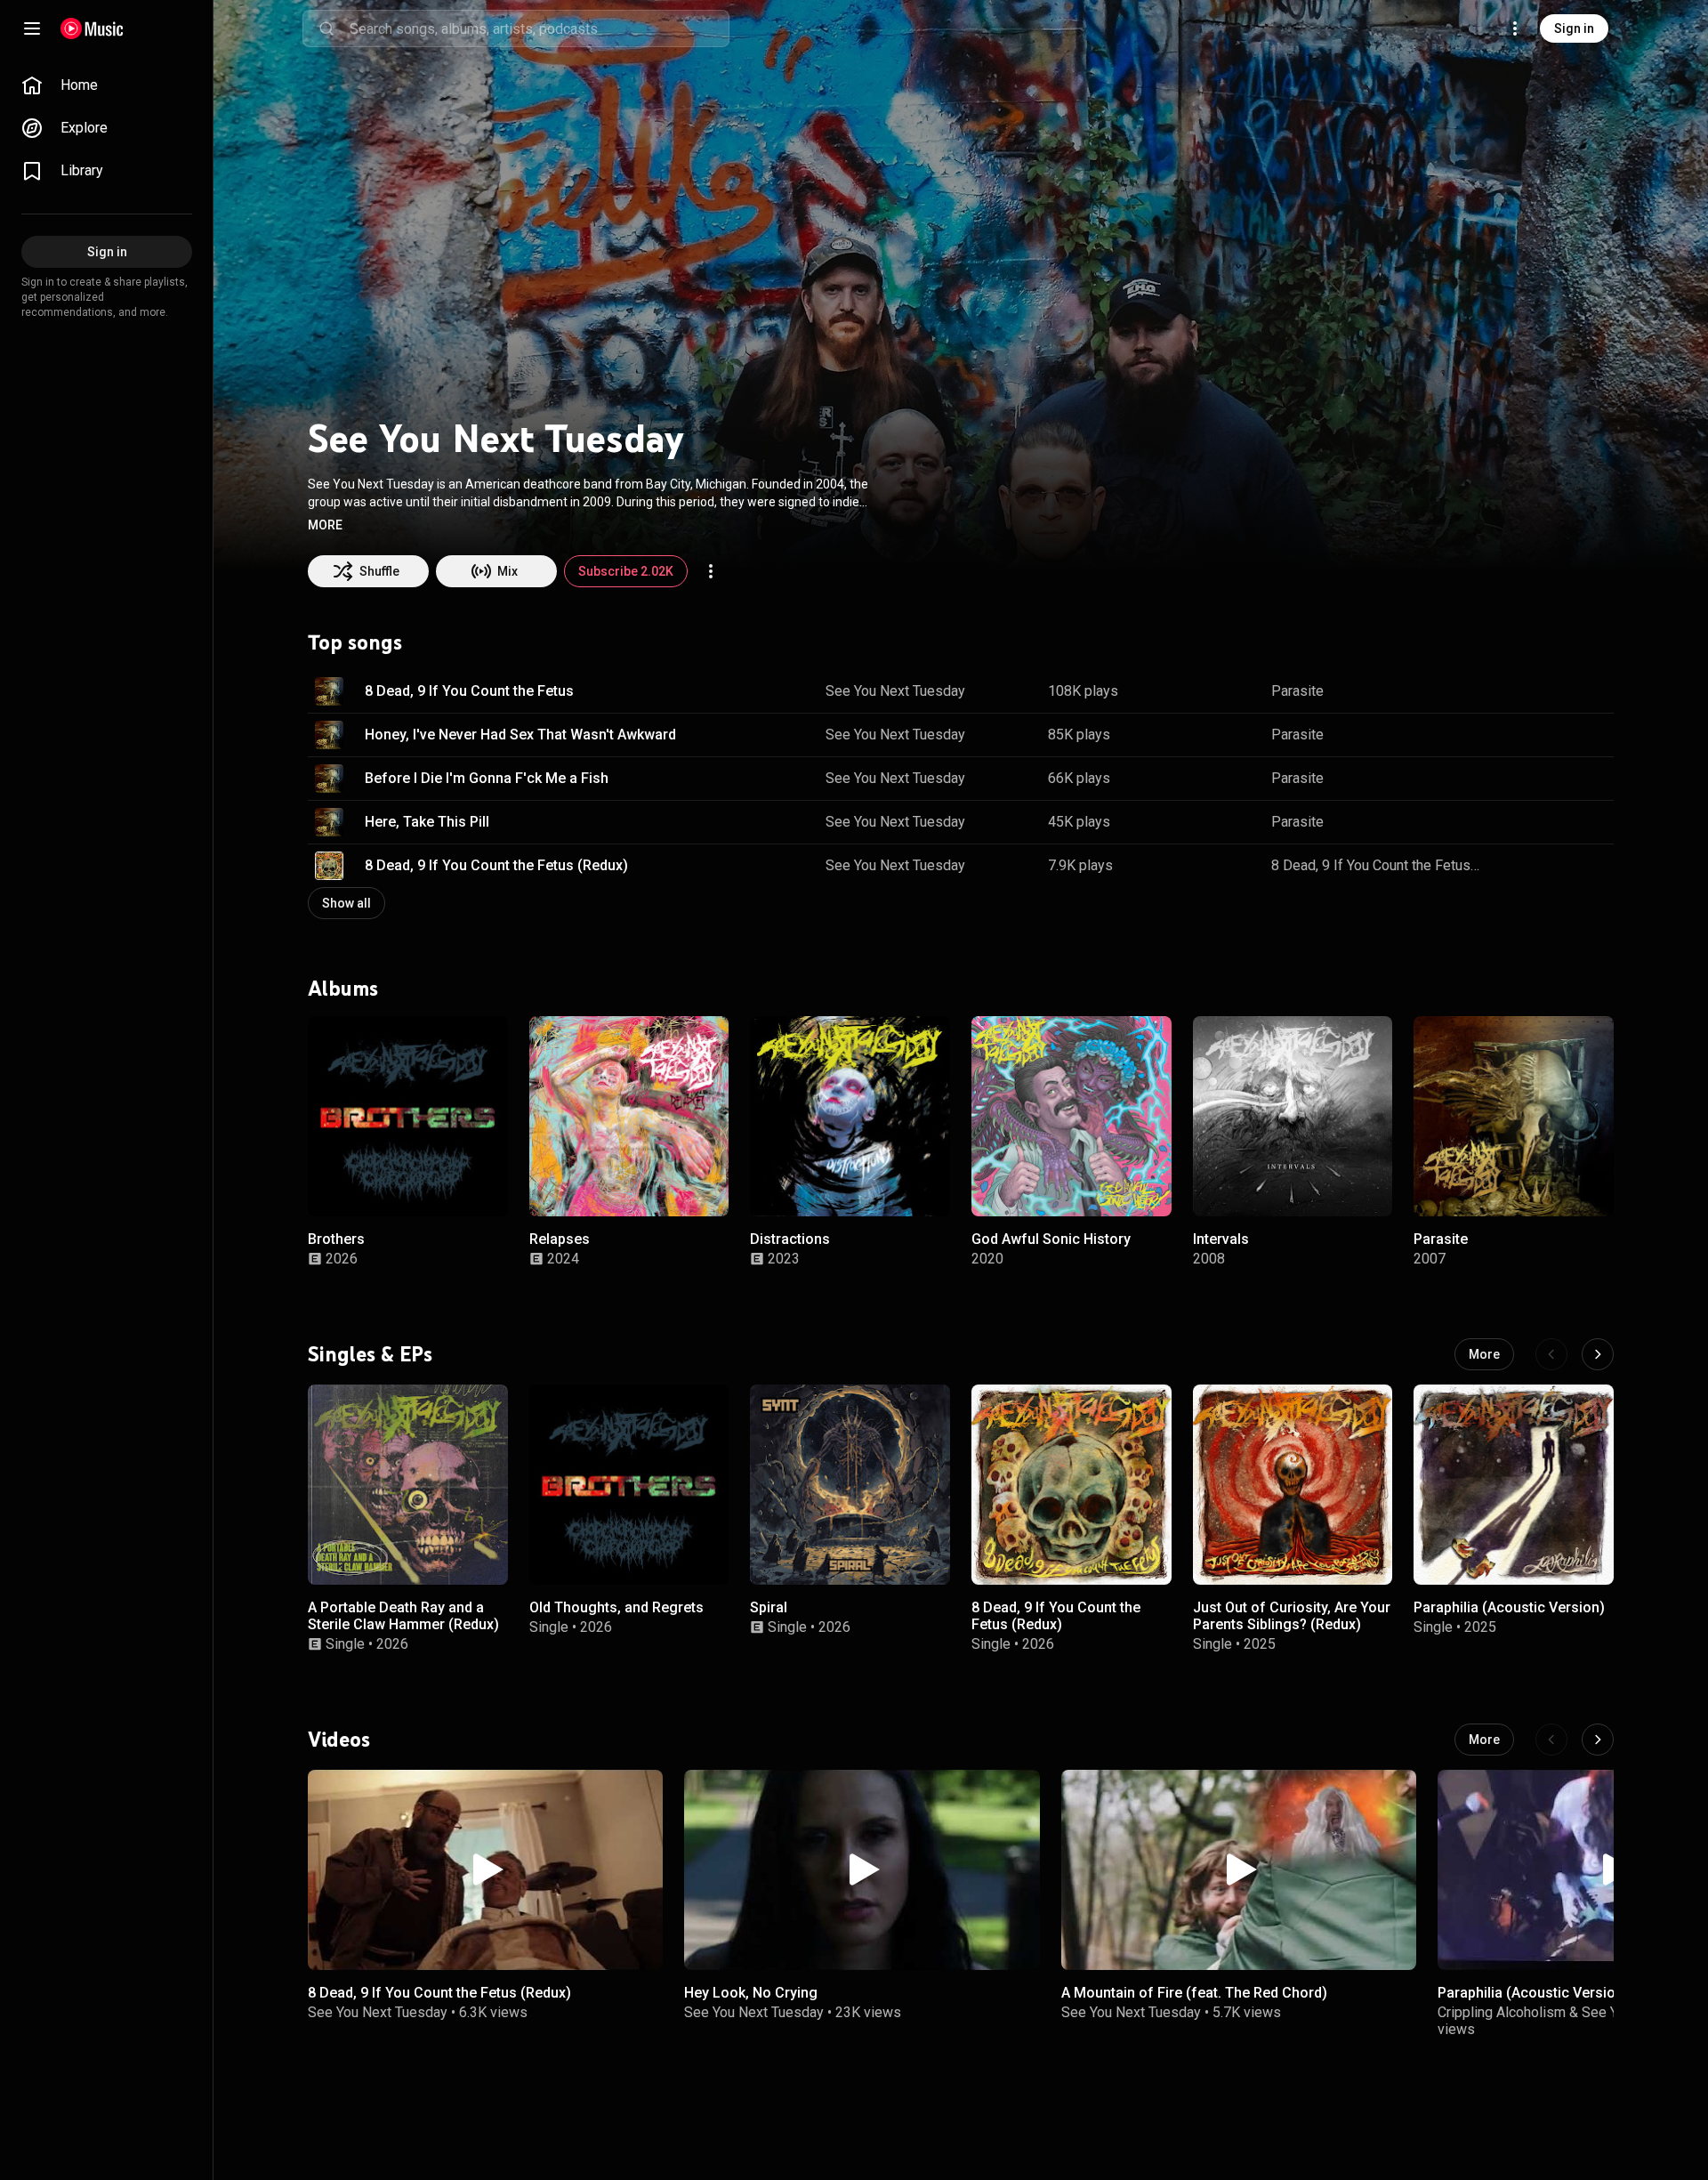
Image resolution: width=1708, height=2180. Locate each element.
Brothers (336, 1238)
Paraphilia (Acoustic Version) (1509, 1607)
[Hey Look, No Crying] (862, 1870)
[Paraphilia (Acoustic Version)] (1514, 1485)
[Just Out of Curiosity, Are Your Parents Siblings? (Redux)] (1293, 1485)
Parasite (1297, 691)
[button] (325, 525)
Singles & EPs (370, 1353)
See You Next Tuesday (895, 691)
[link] (107, 85)
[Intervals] (1293, 1116)
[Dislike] (1544, 691)
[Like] (1511, 691)
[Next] (1598, 1354)
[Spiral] (850, 1485)
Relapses (560, 1238)
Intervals (1221, 1238)
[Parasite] (1514, 1116)
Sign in (1574, 28)
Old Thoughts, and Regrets (616, 1607)
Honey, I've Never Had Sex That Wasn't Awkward (520, 735)
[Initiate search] (326, 28)
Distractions (790, 1238)
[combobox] (539, 28)
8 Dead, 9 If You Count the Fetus (469, 691)
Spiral (769, 1607)
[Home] (92, 28)
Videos (339, 1740)
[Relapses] (629, 1116)
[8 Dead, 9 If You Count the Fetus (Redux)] (1072, 1485)
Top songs (355, 642)
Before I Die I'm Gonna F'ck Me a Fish (487, 778)
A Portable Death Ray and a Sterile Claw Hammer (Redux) (403, 1615)
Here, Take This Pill (427, 822)
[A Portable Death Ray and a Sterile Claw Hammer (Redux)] (408, 1485)
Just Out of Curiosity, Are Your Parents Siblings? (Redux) (1292, 1615)
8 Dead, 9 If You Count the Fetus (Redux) (496, 865)
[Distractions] (850, 1116)
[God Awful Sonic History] (1072, 1116)
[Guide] (32, 28)
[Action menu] (711, 571)
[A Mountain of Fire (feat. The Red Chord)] (1239, 1870)
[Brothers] (408, 1116)
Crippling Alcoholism (1502, 2012)
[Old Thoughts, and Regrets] (629, 1485)
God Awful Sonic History (1051, 1238)
